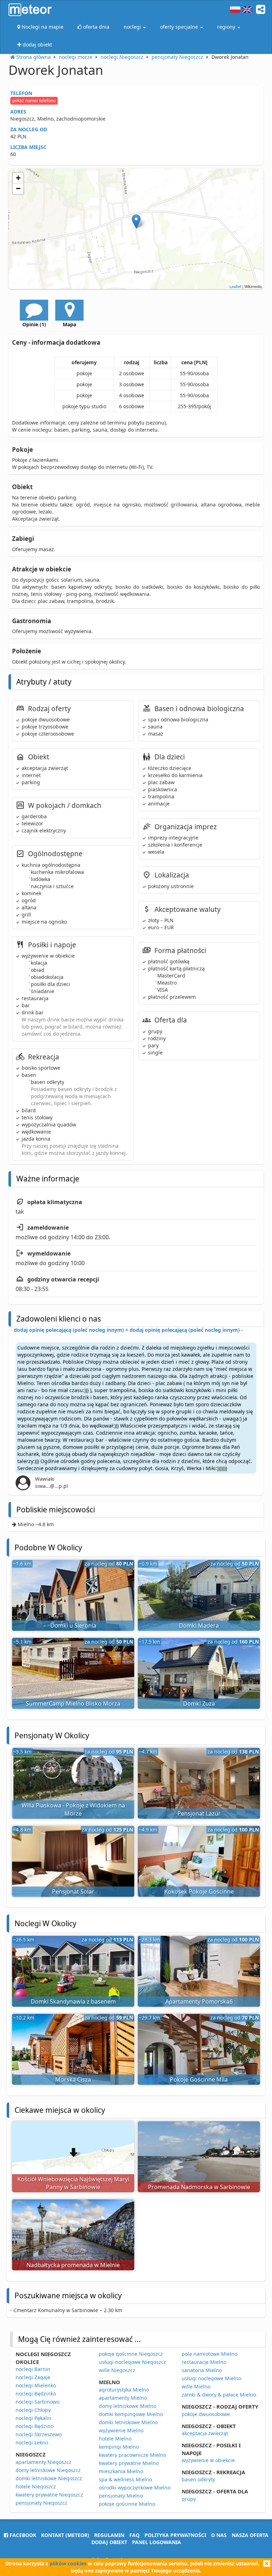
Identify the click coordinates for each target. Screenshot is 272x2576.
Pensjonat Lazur (199, 1813)
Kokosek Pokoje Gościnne (199, 1891)
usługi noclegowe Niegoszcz (132, 2362)
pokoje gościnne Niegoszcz (131, 2354)
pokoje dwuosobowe (206, 2414)
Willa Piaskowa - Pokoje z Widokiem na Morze (73, 1809)
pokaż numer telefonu (34, 101)
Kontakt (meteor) (65, 2535)
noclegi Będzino (35, 2426)
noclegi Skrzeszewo (39, 2434)
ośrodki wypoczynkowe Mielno (135, 2488)
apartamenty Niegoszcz (44, 2462)
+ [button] (18, 178)
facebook (22, 2535)
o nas (219, 2535)
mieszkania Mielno (121, 2471)
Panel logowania (157, 2542)
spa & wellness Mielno (125, 2479)
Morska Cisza (73, 2079)
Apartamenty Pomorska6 (199, 2001)
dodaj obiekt (109, 2542)
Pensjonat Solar (73, 1891)
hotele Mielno (115, 2439)
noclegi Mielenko (36, 2385)
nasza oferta (250, 2535)
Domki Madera (199, 1625)
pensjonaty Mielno (121, 2496)
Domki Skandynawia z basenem (73, 2001)
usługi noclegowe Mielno (211, 2378)
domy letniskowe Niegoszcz (48, 2470)
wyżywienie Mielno (121, 2430)
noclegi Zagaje (33, 2377)
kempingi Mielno (119, 2447)
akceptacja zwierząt (205, 2433)
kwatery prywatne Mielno (129, 2463)
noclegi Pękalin (33, 2418)
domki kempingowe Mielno (131, 2414)
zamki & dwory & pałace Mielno (219, 2395)
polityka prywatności (175, 2535)
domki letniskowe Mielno (128, 2422)
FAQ (134, 2535)
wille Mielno (196, 2386)
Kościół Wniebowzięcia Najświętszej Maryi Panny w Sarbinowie (73, 2183)
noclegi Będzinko (36, 2394)
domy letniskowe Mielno (127, 2406)
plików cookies (68, 2563)
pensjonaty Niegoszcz (41, 2503)
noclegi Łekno (32, 2442)
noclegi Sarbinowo (38, 2402)
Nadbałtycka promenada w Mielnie (73, 2265)
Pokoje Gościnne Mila (199, 2079)
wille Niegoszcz (117, 2370)
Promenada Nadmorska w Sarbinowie (199, 2187)
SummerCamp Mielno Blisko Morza (73, 1704)
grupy (189, 2499)
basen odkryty (198, 2479)
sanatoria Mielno (202, 2370)
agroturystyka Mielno (124, 2390)
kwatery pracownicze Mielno (132, 2455)
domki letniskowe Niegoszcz (49, 2478)
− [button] (18, 189)
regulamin (109, 2535)
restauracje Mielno (204, 2362)
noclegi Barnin (33, 2369)
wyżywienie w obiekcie (208, 2460)
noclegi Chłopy (33, 2410)
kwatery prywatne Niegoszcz (49, 2495)
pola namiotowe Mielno (209, 2354)
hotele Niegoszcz (36, 2486)
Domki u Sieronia (73, 1625)
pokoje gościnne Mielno (127, 2504)
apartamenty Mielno (123, 2398)
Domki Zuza (199, 1704)
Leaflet (235, 286)
